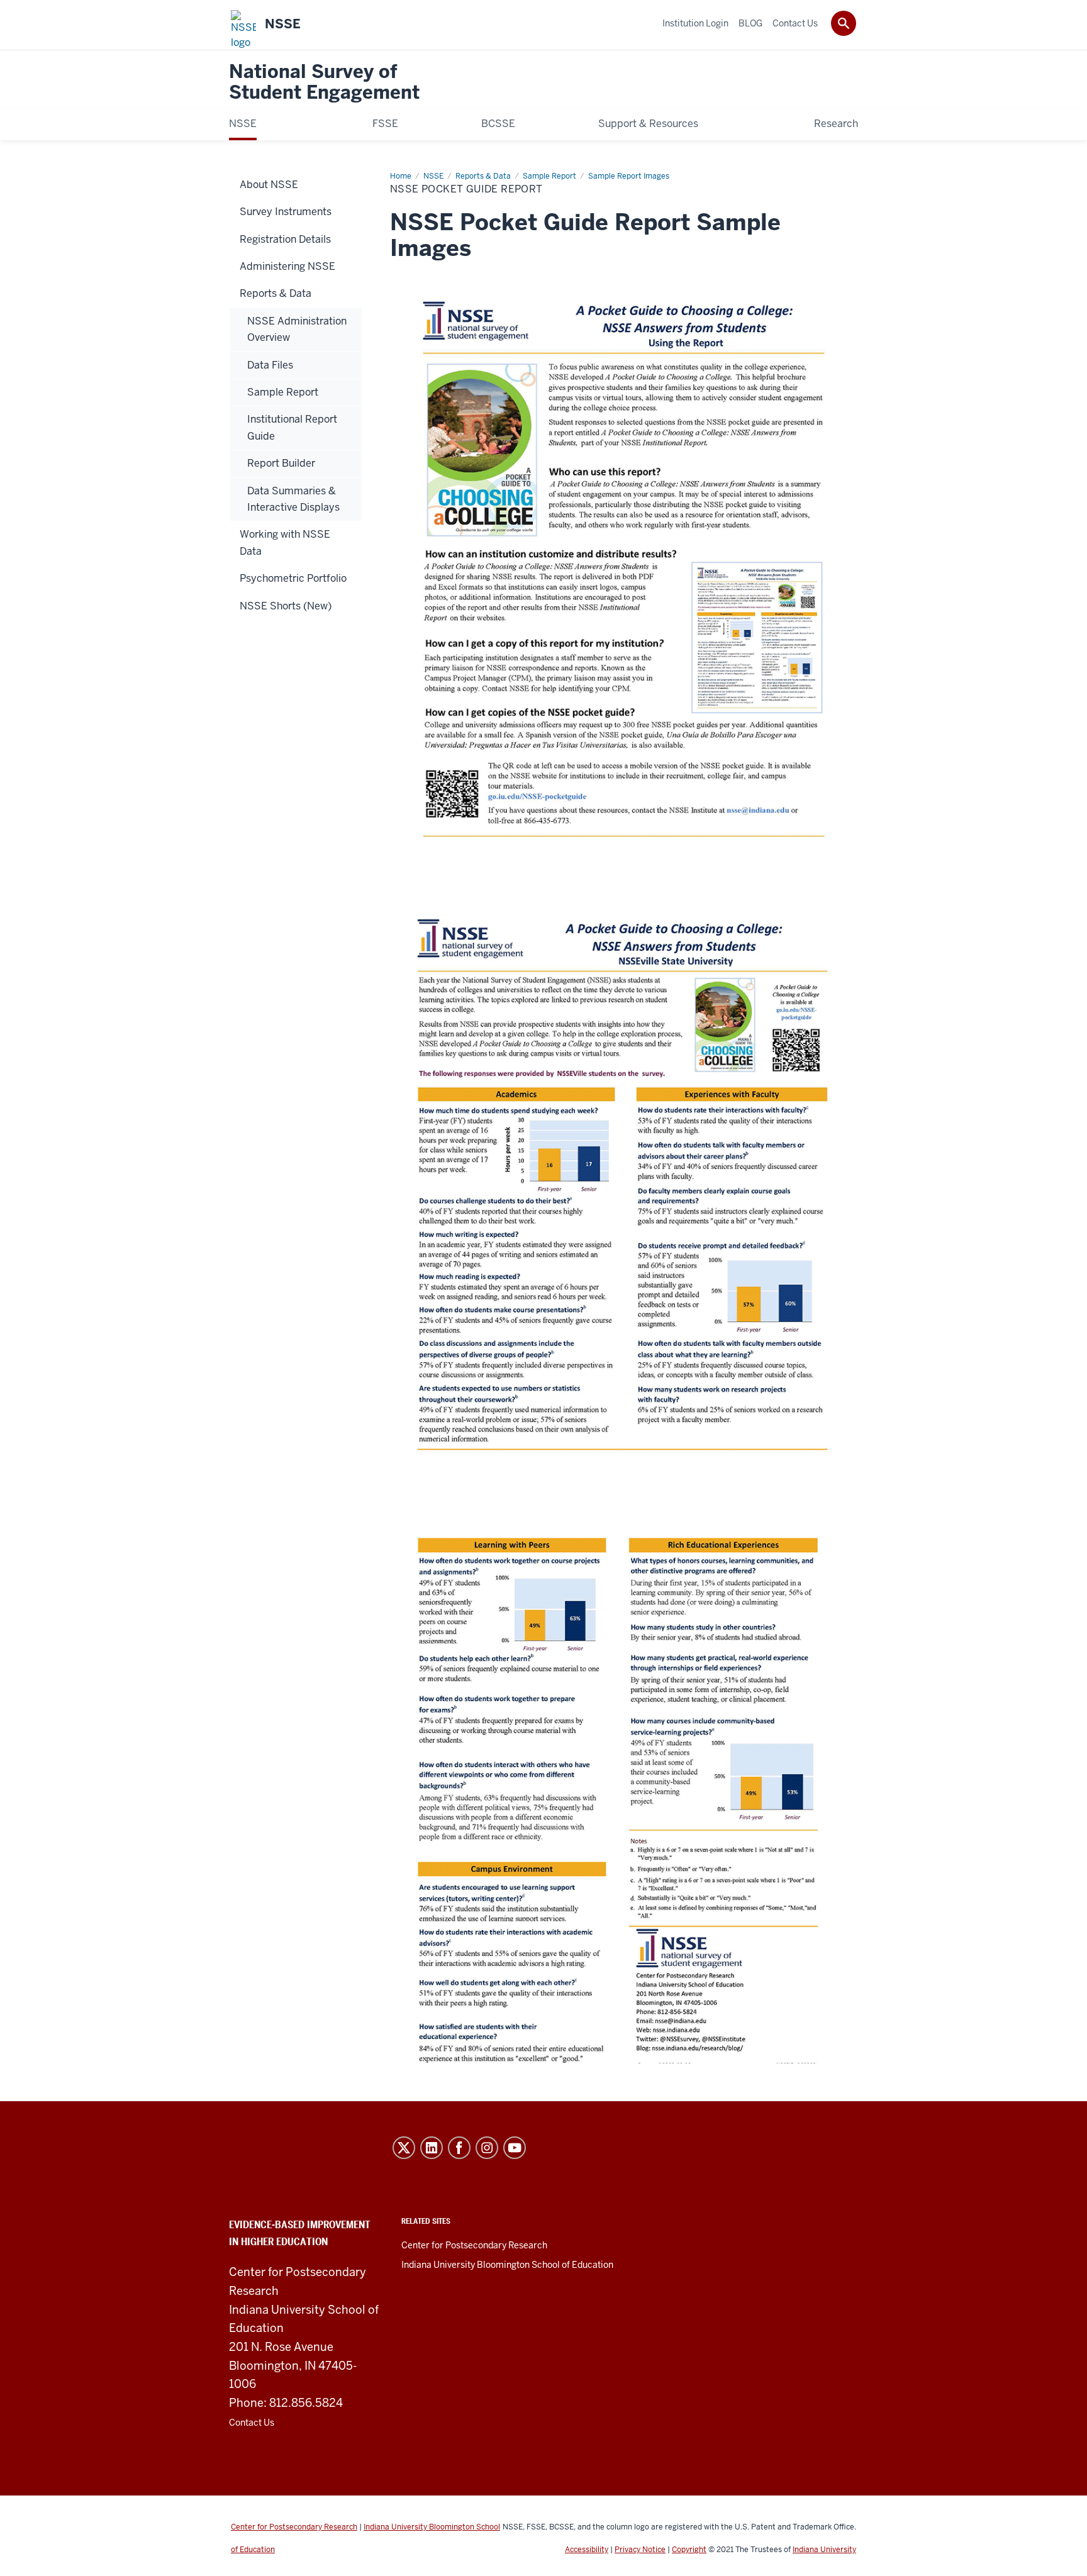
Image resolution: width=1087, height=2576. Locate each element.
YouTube (515, 2148)
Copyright (689, 2550)
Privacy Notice (640, 2550)
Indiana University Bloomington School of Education (507, 2265)
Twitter (404, 2148)
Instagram (487, 2148)
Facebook (459, 2148)
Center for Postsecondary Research (474, 2245)
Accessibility (587, 2550)
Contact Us (252, 2423)
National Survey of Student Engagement (324, 83)
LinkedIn (432, 2148)
